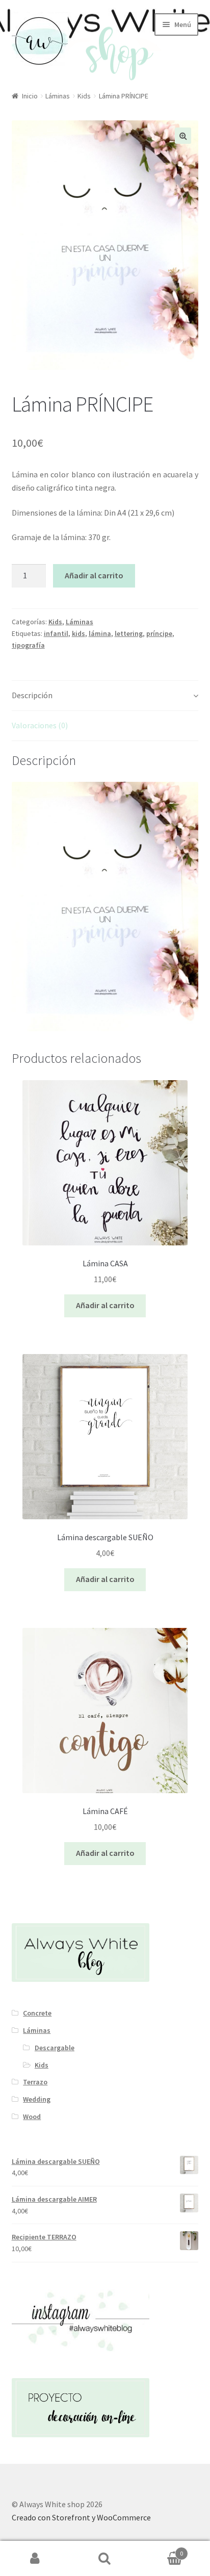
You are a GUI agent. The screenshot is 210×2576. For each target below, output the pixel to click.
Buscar (105, 2559)
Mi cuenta (35, 2559)
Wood (32, 2116)
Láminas (58, 96)
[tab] (105, 696)
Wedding (37, 2099)
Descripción (32, 695)
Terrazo (35, 2082)
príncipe (159, 633)
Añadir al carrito (94, 575)
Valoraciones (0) (40, 725)
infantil (56, 633)
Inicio (30, 96)
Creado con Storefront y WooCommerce (81, 2517)
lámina (100, 633)
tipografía (28, 645)
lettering (129, 633)
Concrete (37, 2013)
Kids (84, 96)
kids (78, 633)
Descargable (55, 2048)
